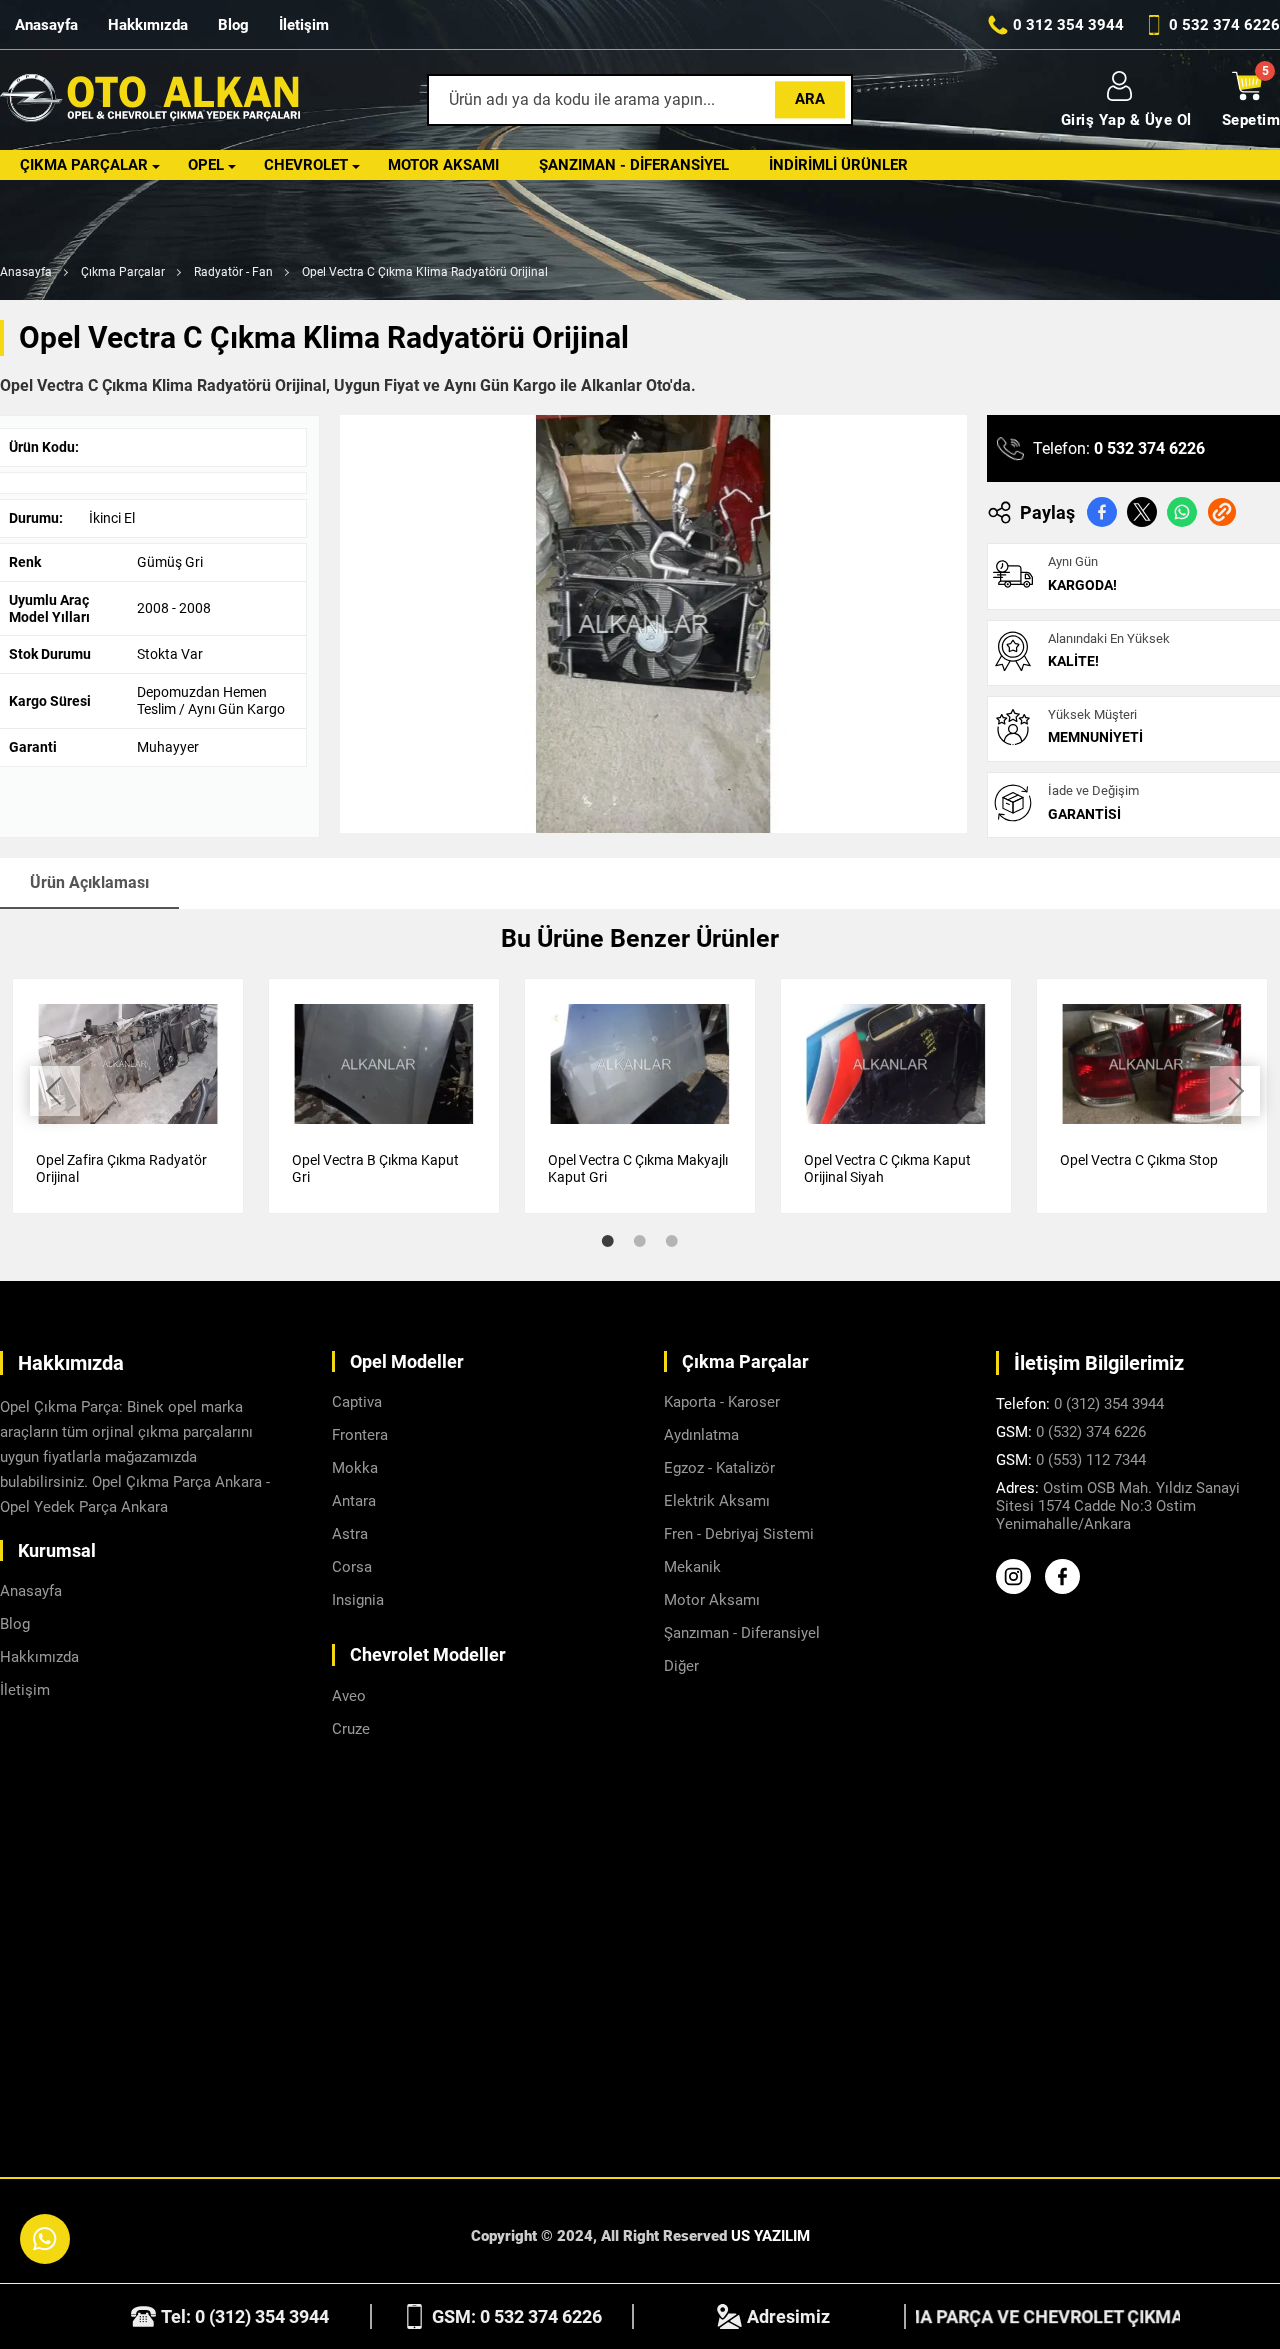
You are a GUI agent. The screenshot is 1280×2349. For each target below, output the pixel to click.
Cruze (351, 1729)
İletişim (304, 25)
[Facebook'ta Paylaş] (1102, 512)
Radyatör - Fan (233, 272)
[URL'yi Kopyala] (1222, 512)
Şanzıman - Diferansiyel (634, 165)
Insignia (358, 1600)
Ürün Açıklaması (89, 882)
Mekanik (692, 1567)
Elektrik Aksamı (717, 1501)
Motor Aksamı (443, 165)
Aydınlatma (701, 1435)
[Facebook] (1067, 1589)
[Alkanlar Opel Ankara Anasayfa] (150, 100)
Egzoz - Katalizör (719, 1468)
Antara (354, 1501)
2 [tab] (640, 1241)
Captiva (357, 1402)
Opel (206, 165)
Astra (350, 1534)
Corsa (352, 1567)
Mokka (355, 1468)
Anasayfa (46, 25)
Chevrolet (306, 165)
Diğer (681, 1666)
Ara (810, 99)
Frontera (360, 1435)
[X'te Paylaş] (1142, 512)
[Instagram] (1018, 1589)
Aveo (349, 1696)
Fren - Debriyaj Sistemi (739, 1534)
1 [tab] (608, 1241)
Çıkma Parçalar (84, 165)
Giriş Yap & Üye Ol (1126, 120)
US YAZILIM (770, 2236)
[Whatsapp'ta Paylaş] (1182, 512)
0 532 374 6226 (1149, 448)
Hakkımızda (148, 25)
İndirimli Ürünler (838, 165)
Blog (233, 25)
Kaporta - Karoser (722, 1402)
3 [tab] (672, 1241)
